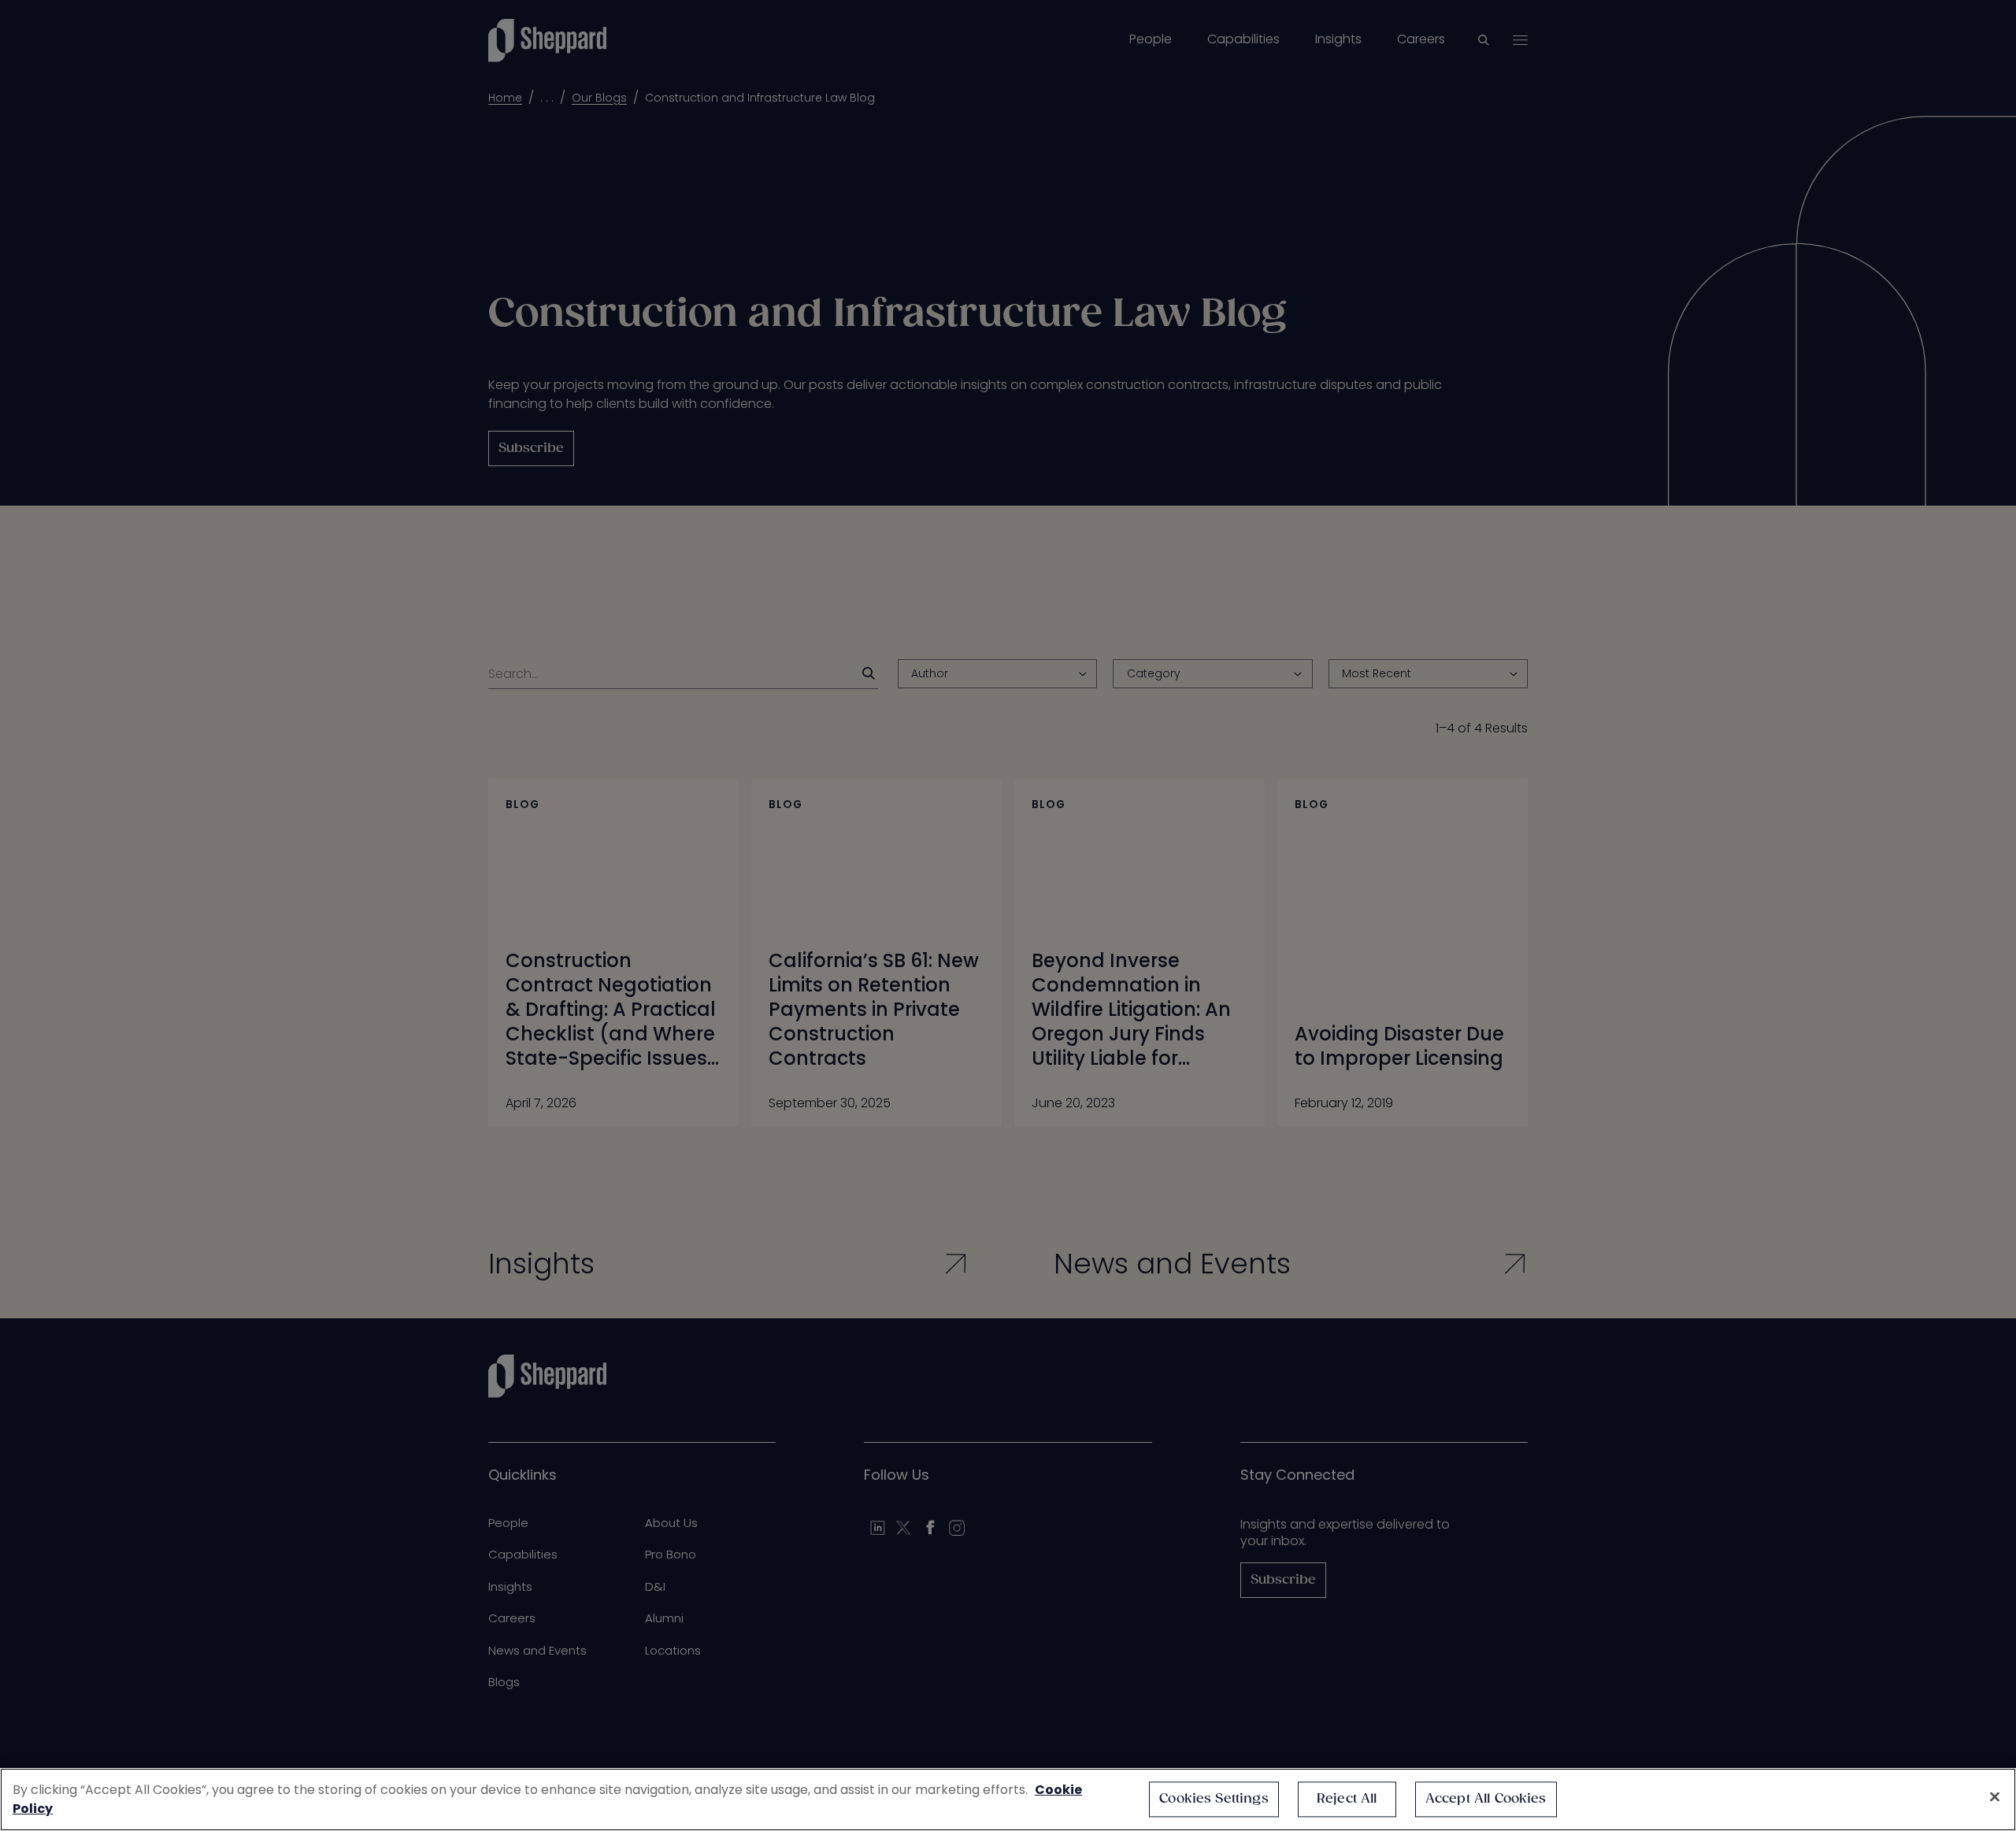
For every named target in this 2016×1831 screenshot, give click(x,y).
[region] (1008, 1799)
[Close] (1995, 1797)
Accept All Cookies (1486, 1799)
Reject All (1347, 1799)
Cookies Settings (1214, 1799)
